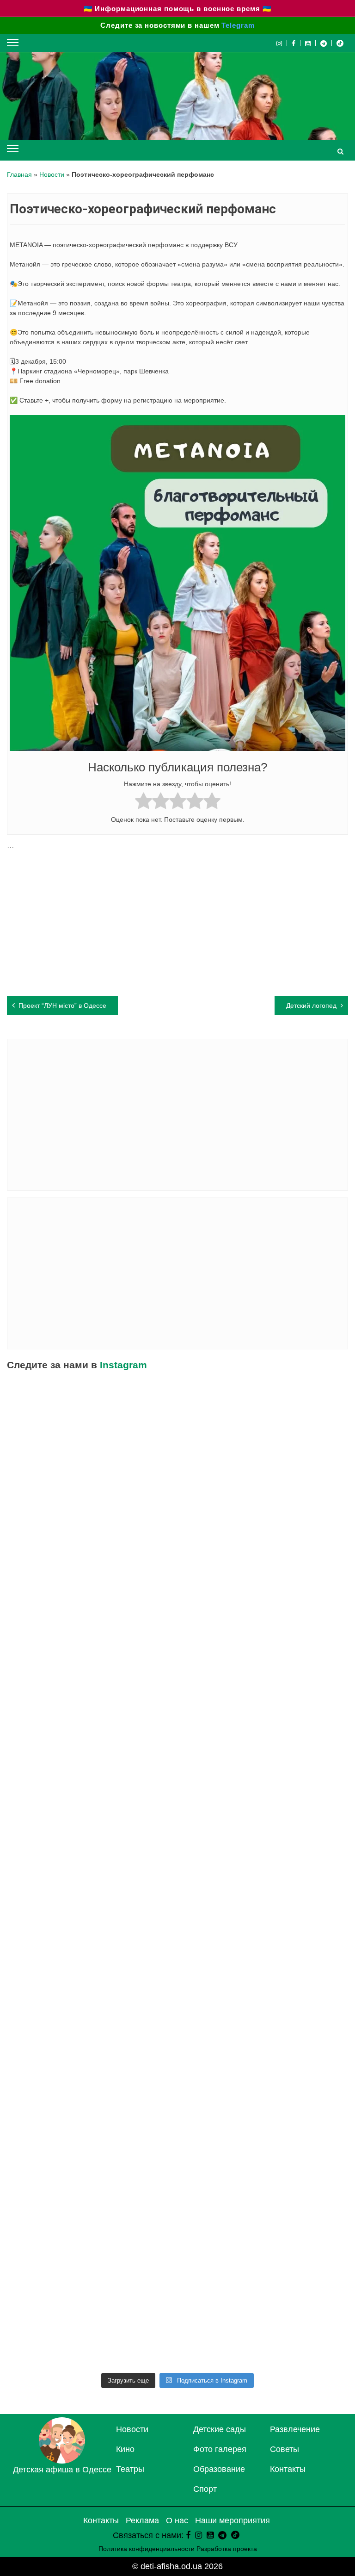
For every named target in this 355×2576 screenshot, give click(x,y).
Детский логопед (311, 1006)
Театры (130, 2469)
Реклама (142, 2520)
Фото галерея (220, 2449)
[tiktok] (340, 43)
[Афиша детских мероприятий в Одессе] (62, 2461)
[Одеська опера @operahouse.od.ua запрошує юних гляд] (91, 1728)
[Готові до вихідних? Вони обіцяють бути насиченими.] (91, 2121)
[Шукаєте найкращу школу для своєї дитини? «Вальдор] (264, 2121)
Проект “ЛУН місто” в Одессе (62, 1006)
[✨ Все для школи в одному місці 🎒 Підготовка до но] (91, 2317)
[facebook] (188, 2535)
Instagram (123, 1365)
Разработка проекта (227, 2549)
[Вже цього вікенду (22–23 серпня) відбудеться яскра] (91, 1826)
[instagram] (199, 2535)
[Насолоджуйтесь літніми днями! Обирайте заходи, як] (91, 1924)
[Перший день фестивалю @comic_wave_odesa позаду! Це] (91, 1433)
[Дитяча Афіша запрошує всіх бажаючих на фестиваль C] (264, 1433)
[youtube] (308, 43)
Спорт (205, 2489)
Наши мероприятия (233, 2520)
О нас (177, 2520)
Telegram (238, 25)
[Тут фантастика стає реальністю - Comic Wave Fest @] (264, 2219)
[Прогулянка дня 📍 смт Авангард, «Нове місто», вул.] (264, 1629)
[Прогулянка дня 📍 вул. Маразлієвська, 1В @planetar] (91, 2023)
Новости (52, 174)
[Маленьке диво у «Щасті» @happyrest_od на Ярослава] (264, 2023)
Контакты (288, 2469)
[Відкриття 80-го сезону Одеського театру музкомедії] (264, 1728)
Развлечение (295, 2429)
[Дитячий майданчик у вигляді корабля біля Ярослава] (264, 1826)
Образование (219, 2469)
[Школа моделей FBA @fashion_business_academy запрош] (264, 1531)
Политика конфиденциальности (147, 2549)
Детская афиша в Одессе (62, 2470)
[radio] (144, 802)
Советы (285, 2449)
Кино (125, 2449)
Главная (19, 174)
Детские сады (220, 2429)
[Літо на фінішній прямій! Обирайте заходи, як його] (91, 1531)
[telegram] (324, 43)
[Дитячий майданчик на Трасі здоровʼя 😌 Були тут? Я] (264, 2317)
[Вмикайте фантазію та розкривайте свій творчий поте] (264, 1924)
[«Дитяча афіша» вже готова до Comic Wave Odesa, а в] (91, 1629)
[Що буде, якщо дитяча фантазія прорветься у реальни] (91, 2219)
